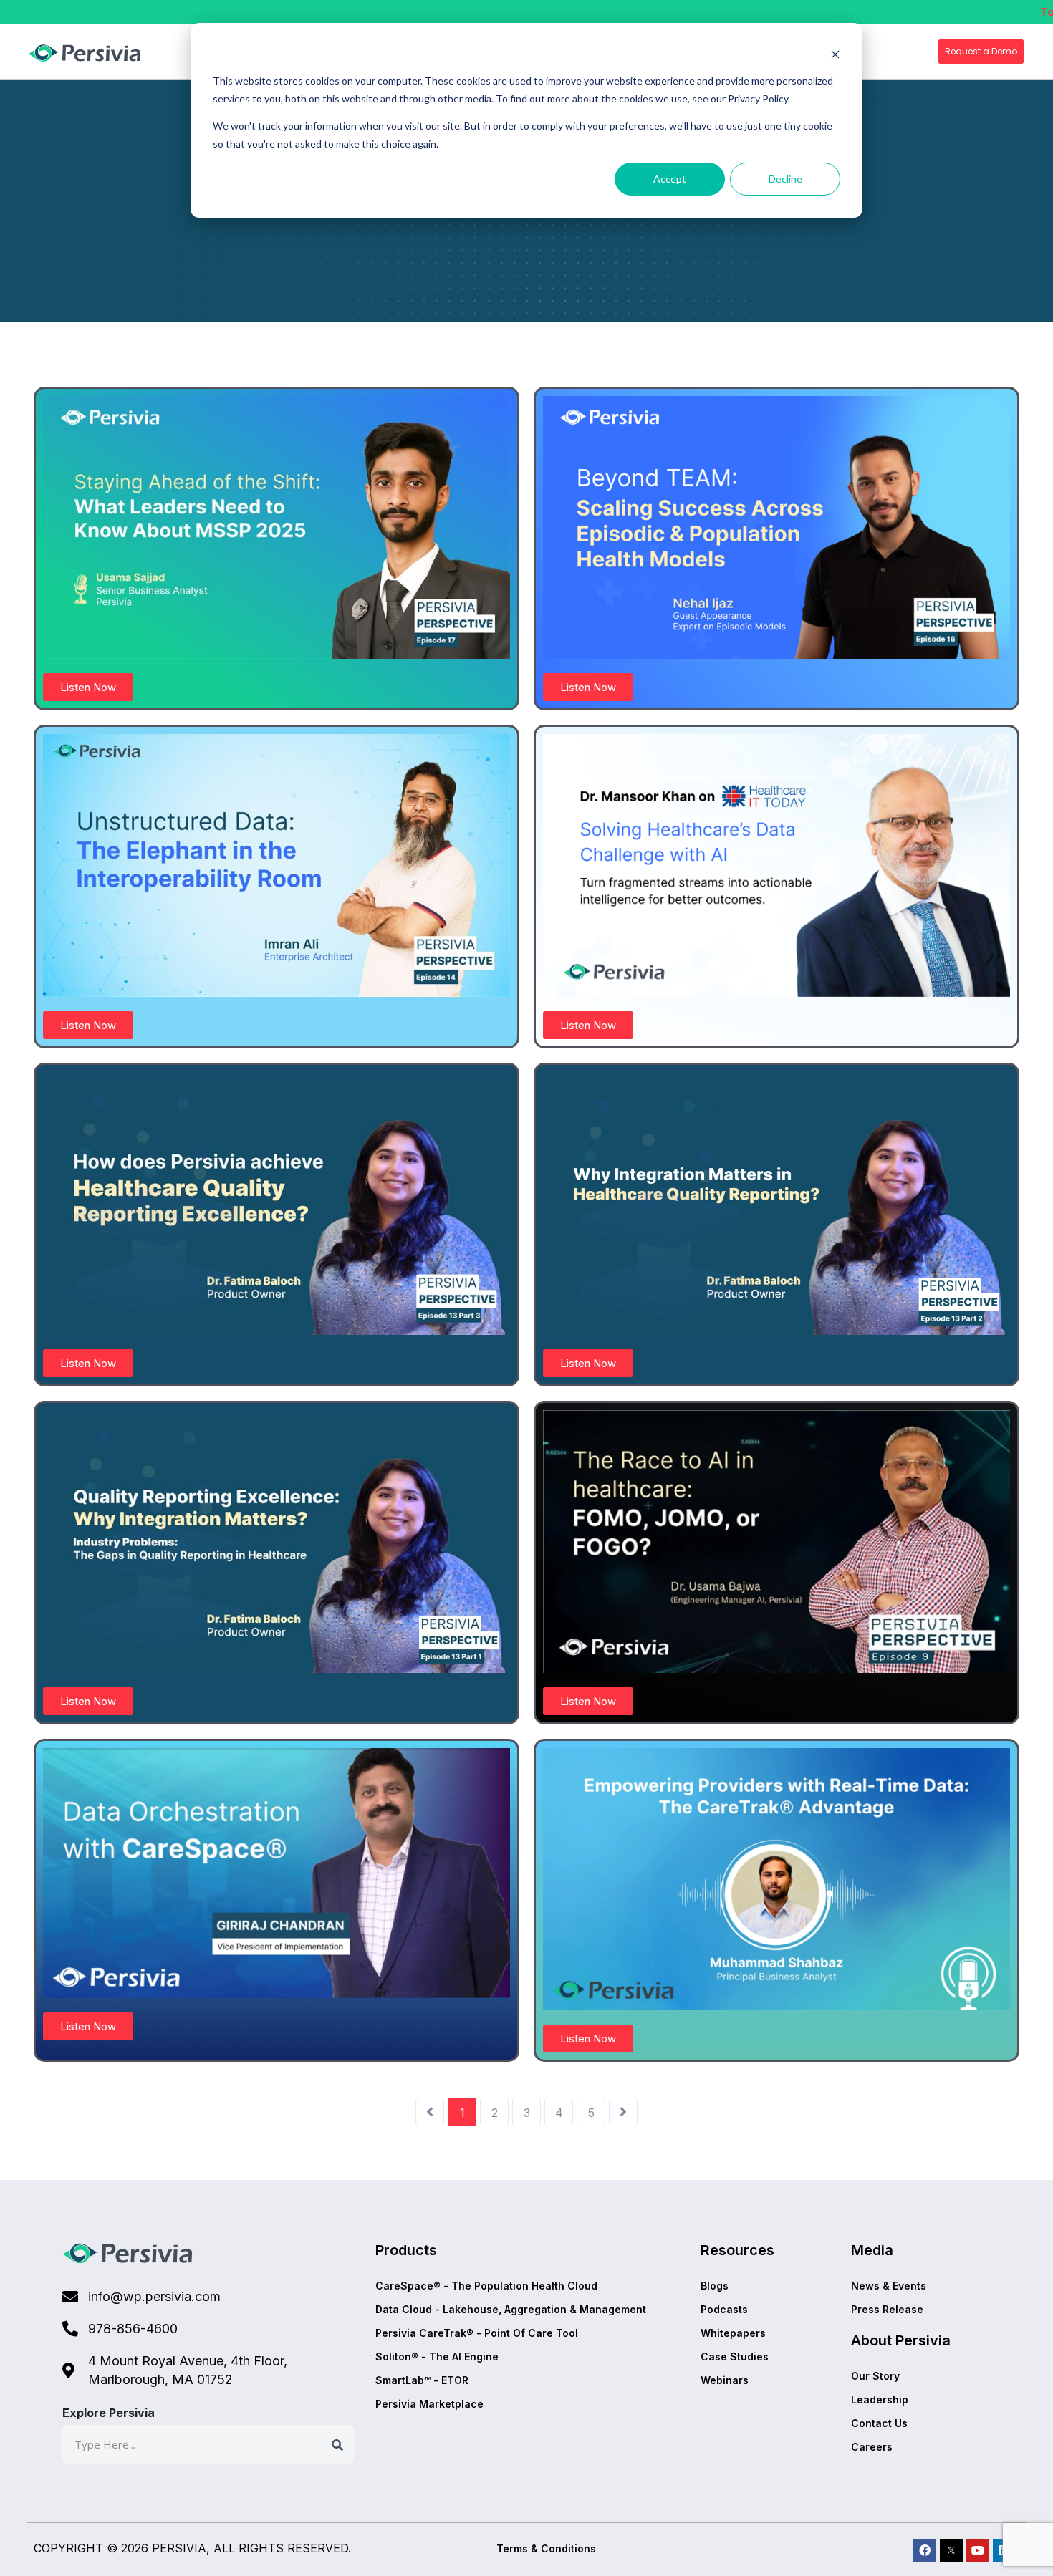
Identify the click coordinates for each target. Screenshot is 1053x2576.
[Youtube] (978, 2550)
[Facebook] (925, 2550)
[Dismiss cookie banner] (835, 54)
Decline (785, 179)
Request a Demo (981, 51)
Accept (670, 179)
